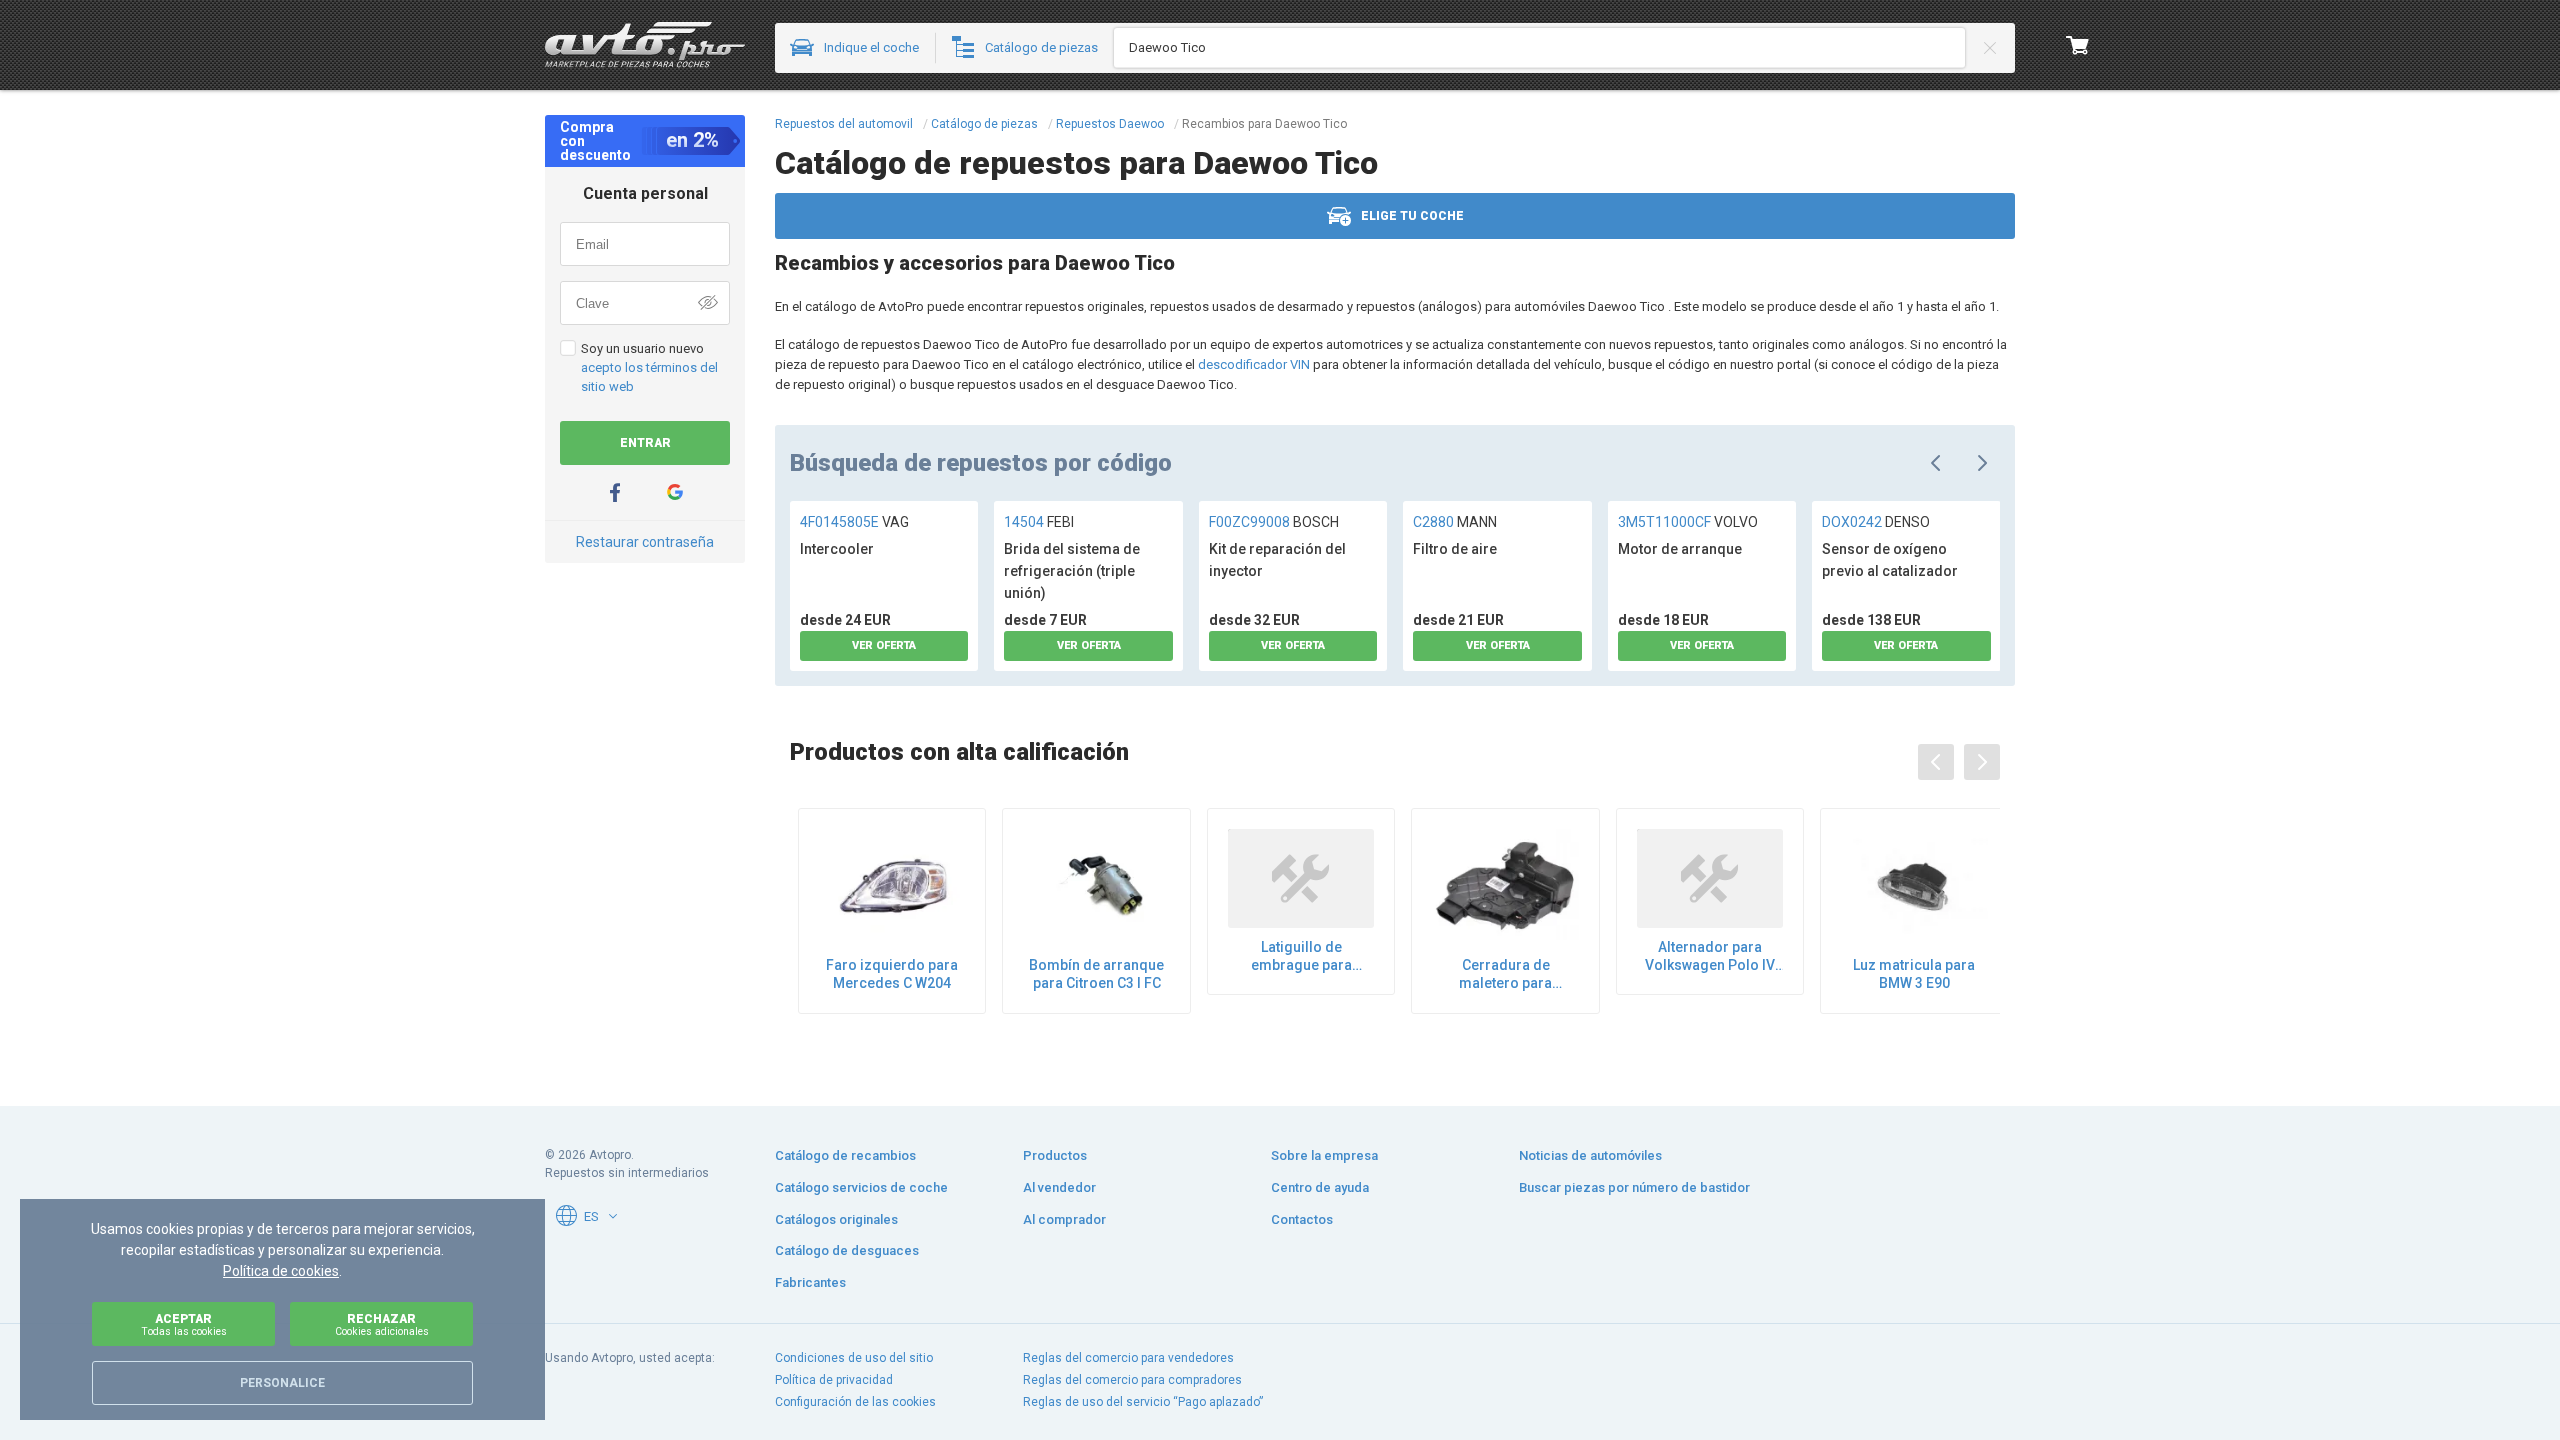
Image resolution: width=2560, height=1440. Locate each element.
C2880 (1455, 522)
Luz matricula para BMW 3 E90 (1914, 974)
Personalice (282, 1383)
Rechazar (382, 1324)
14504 (1039, 522)
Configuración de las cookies (855, 1402)
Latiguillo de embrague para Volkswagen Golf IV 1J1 (1301, 956)
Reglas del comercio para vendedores (1128, 1358)
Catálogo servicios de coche (861, 1187)
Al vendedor (1059, 1187)
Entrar (645, 443)
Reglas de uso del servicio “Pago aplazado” (1143, 1402)
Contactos (1302, 1219)
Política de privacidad (834, 1380)
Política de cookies (281, 1271)
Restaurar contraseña (645, 542)
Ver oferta (884, 645)
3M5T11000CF (1688, 522)
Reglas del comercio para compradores (1132, 1380)
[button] (613, 1216)
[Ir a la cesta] (2078, 45)
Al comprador (1064, 1219)
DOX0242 (1876, 522)
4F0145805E (854, 522)
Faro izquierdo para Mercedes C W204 (892, 974)
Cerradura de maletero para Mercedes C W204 (1506, 974)
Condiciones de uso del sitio (854, 1358)
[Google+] (675, 492)
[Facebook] (615, 492)
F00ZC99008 (1274, 522)
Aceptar (184, 1324)
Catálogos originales (836, 1219)
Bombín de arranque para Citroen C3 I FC (1096, 974)
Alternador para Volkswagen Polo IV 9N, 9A (1710, 956)
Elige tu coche (1412, 216)
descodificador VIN (1254, 364)
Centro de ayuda (1320, 1187)
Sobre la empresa (1324, 1155)
